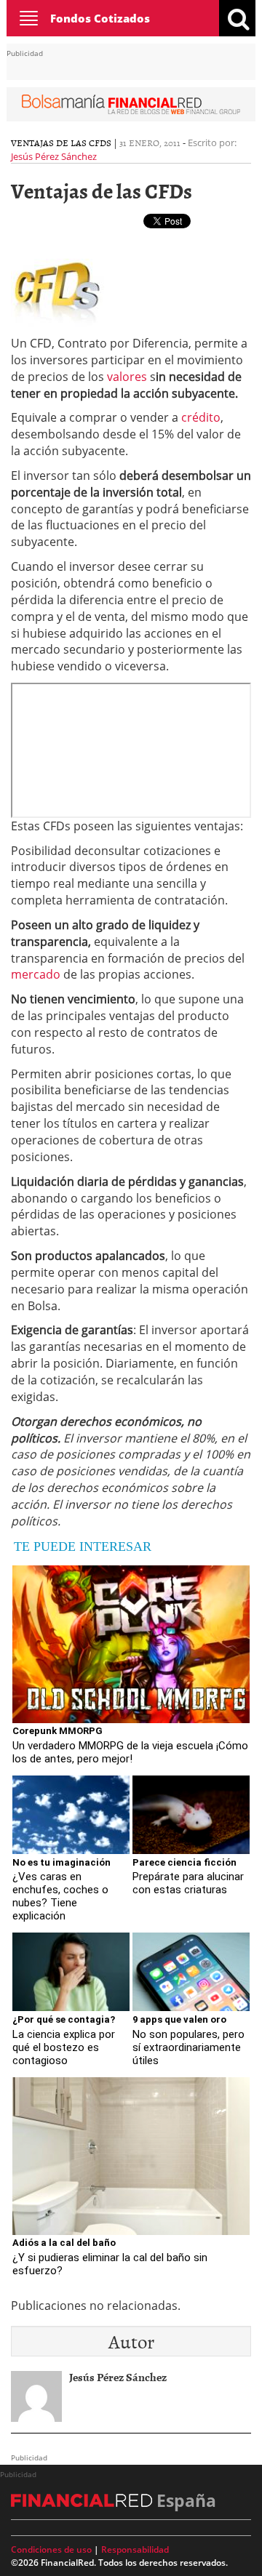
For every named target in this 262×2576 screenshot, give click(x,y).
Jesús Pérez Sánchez (54, 156)
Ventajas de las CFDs (61, 143)
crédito (201, 417)
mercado (36, 974)
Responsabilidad (135, 2549)
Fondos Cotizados (100, 18)
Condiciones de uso (51, 2549)
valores (127, 377)
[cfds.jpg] (57, 280)
